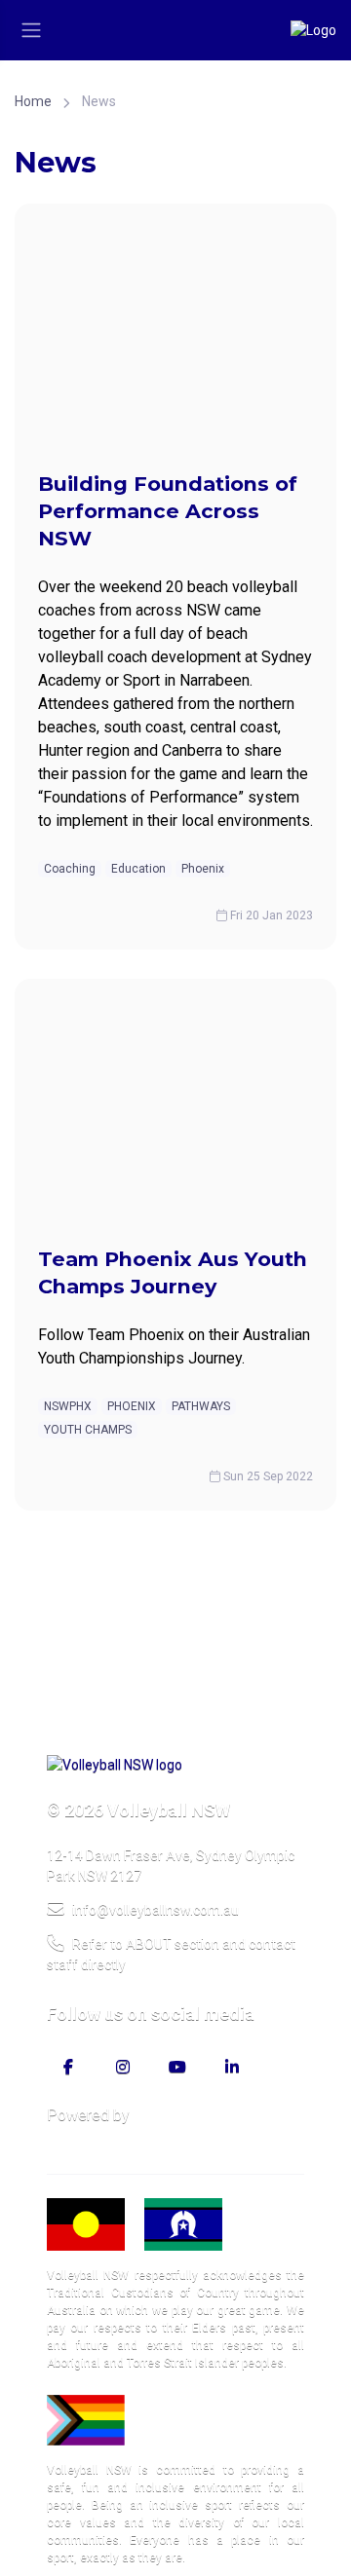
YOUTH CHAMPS (88, 1430)
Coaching (70, 869)
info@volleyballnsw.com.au (156, 1910)
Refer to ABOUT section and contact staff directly (171, 1954)
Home (33, 101)
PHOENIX (132, 1406)
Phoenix (203, 869)
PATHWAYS (201, 1406)
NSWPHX (68, 1406)
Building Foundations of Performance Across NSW (168, 511)
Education (138, 869)
